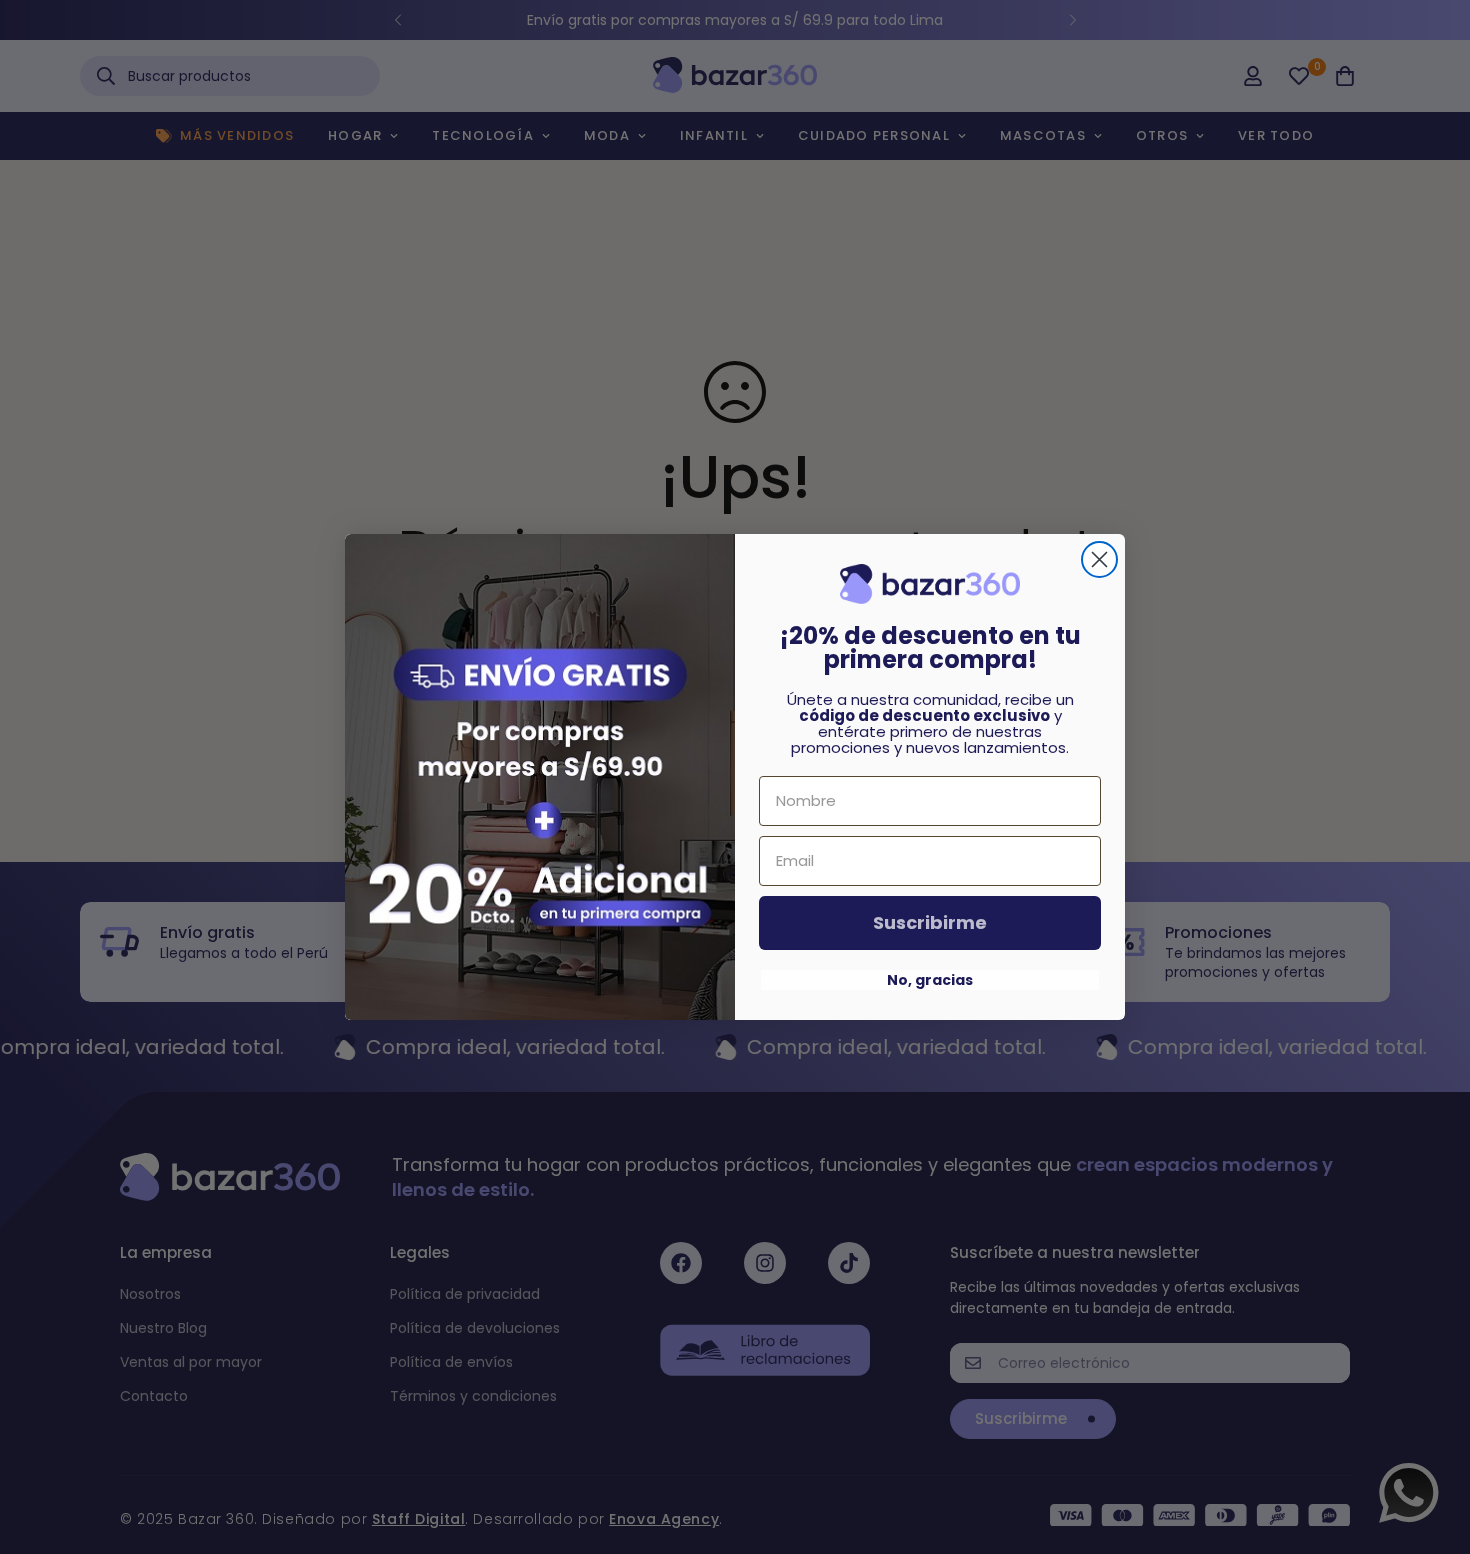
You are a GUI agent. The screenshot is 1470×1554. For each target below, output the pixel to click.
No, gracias (930, 980)
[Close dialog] (1099, 559)
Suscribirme (930, 922)
